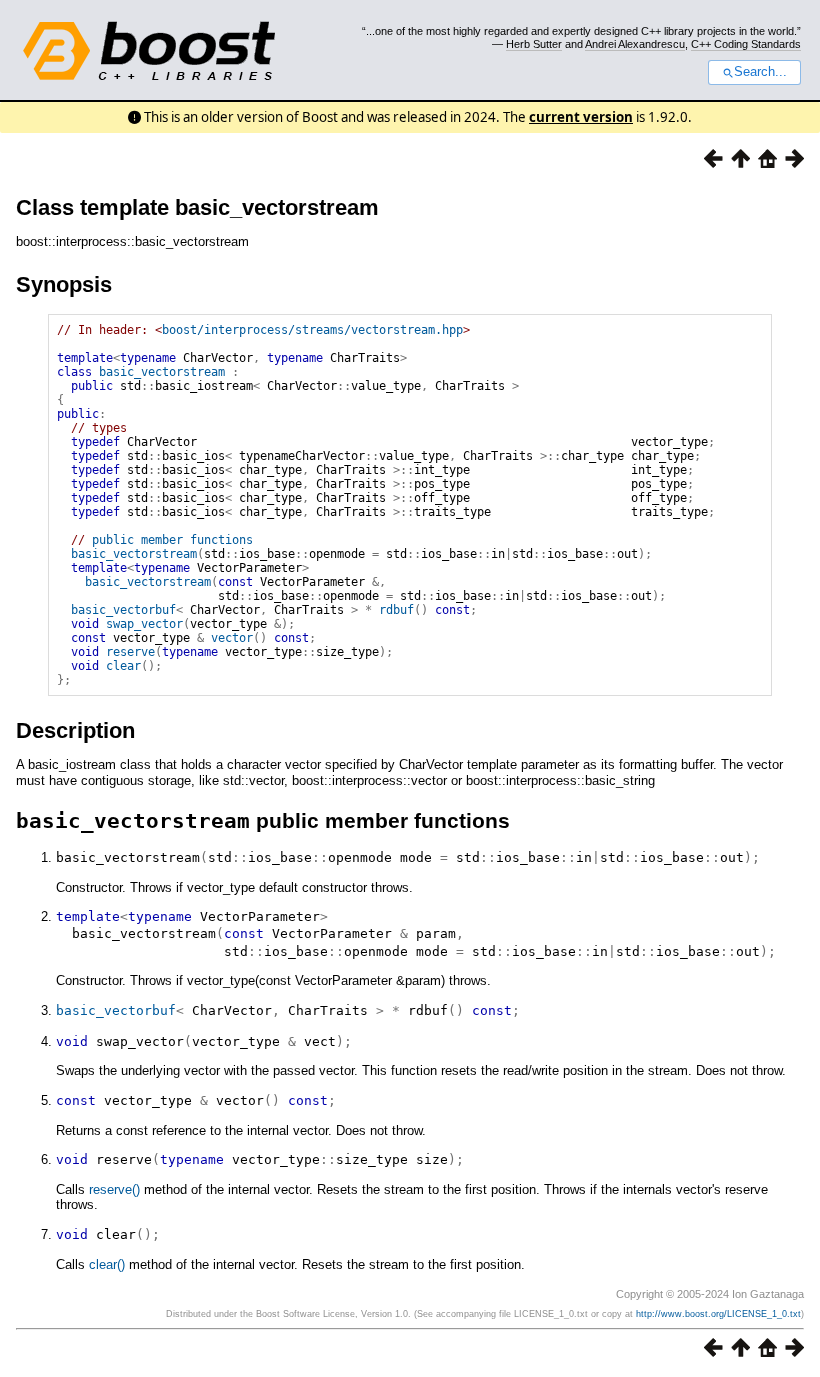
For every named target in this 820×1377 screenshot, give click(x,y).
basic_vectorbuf (123, 610)
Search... (760, 72)
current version (581, 117)
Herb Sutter (534, 44)
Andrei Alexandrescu (635, 44)
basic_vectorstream (162, 372)
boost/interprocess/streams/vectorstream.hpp (312, 330)
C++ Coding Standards (746, 44)
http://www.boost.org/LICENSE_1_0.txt (718, 1314)
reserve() (114, 1189)
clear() (107, 1264)
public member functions (172, 540)
